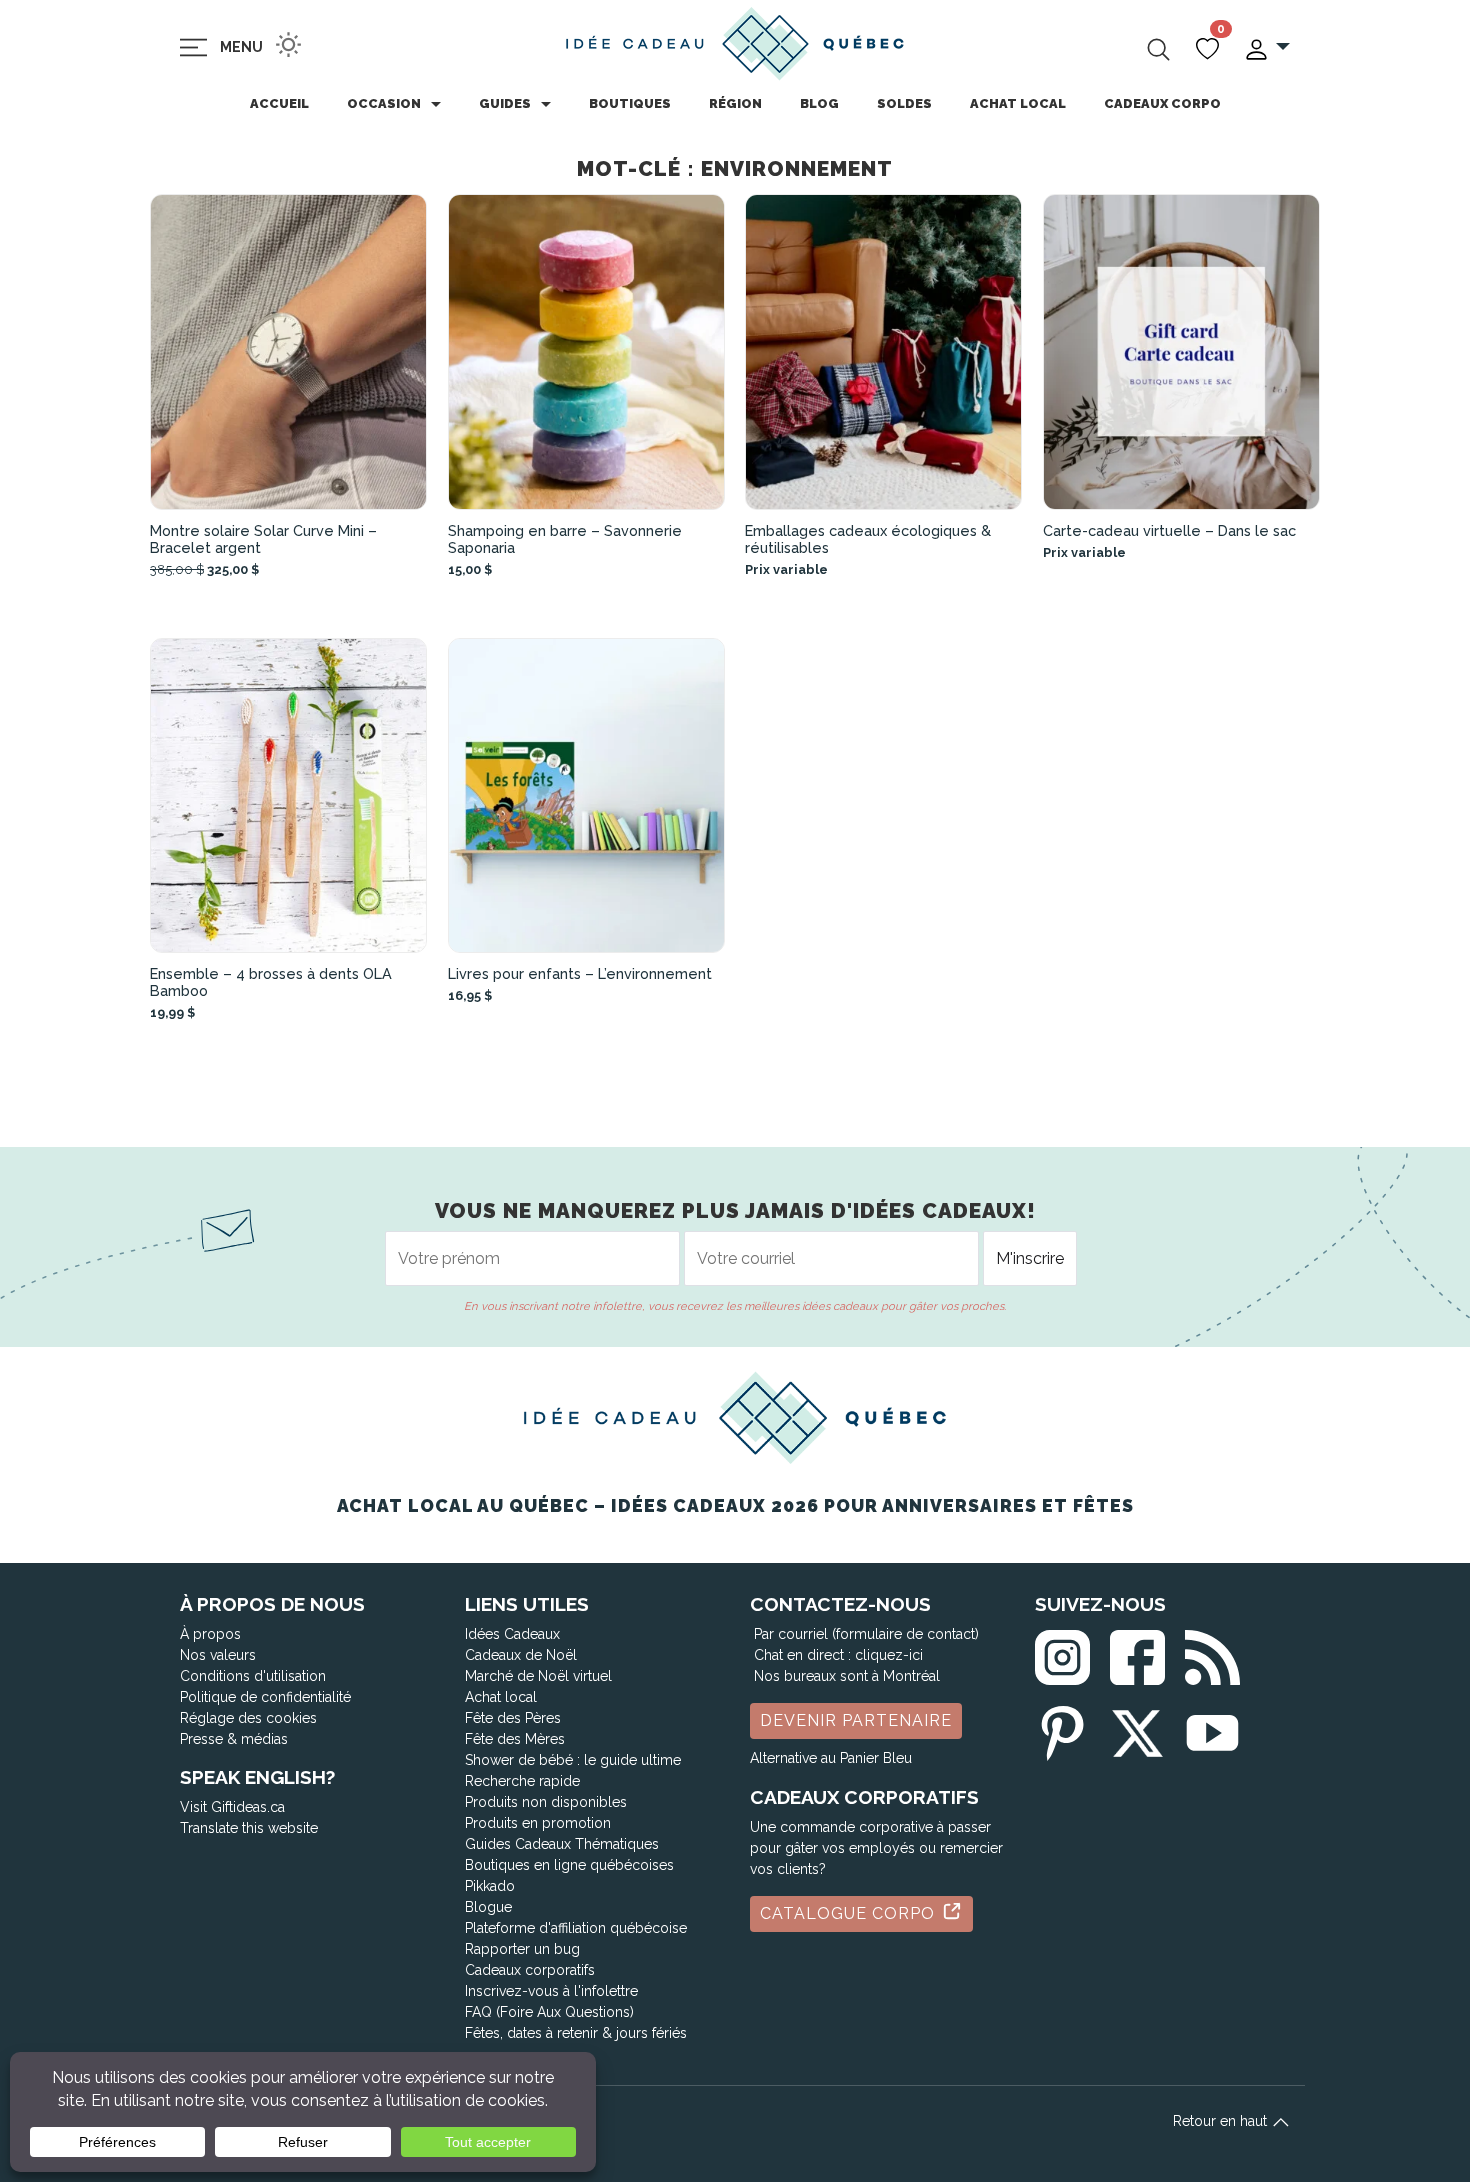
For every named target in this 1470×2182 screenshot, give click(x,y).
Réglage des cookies (248, 1718)
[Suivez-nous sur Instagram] (1062, 1653)
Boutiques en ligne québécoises (569, 1865)
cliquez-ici (889, 1655)
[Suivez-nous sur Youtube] (1212, 1729)
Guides (505, 103)
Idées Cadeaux (512, 1634)
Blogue (488, 1907)
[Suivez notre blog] (1212, 1653)
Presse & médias (234, 1739)
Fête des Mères (515, 1739)
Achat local (1018, 103)
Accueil (279, 103)
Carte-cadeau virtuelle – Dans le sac (1169, 530)
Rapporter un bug (522, 1949)
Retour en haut (1222, 2121)
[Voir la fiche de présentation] (289, 352)
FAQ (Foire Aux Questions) (549, 2012)
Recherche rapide (522, 1781)
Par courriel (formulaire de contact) (866, 1634)
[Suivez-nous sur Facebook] (1137, 1653)
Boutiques (630, 103)
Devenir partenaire (856, 1720)
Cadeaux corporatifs (530, 1970)
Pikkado (490, 1886)
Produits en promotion (538, 1823)
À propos (210, 1634)
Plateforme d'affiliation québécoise (576, 1928)
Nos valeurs (218, 1655)
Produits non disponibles (546, 1802)
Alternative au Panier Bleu (831, 1758)
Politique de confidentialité (265, 1697)
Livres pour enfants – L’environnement (580, 973)
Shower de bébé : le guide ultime (573, 1760)
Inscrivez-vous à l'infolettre (551, 1991)
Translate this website (249, 1828)
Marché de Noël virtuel (538, 1676)
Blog (819, 103)
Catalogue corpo (850, 1913)
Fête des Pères (513, 1718)
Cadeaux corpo (1162, 103)
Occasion (384, 103)
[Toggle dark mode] (288, 44)
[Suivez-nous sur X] (1137, 1729)
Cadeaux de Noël (521, 1655)
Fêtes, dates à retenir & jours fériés (576, 2033)
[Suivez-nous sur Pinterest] (1062, 1729)
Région (735, 103)
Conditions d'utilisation (253, 1676)
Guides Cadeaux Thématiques (562, 1844)
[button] (1266, 47)
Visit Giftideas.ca (232, 1807)
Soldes (904, 103)
